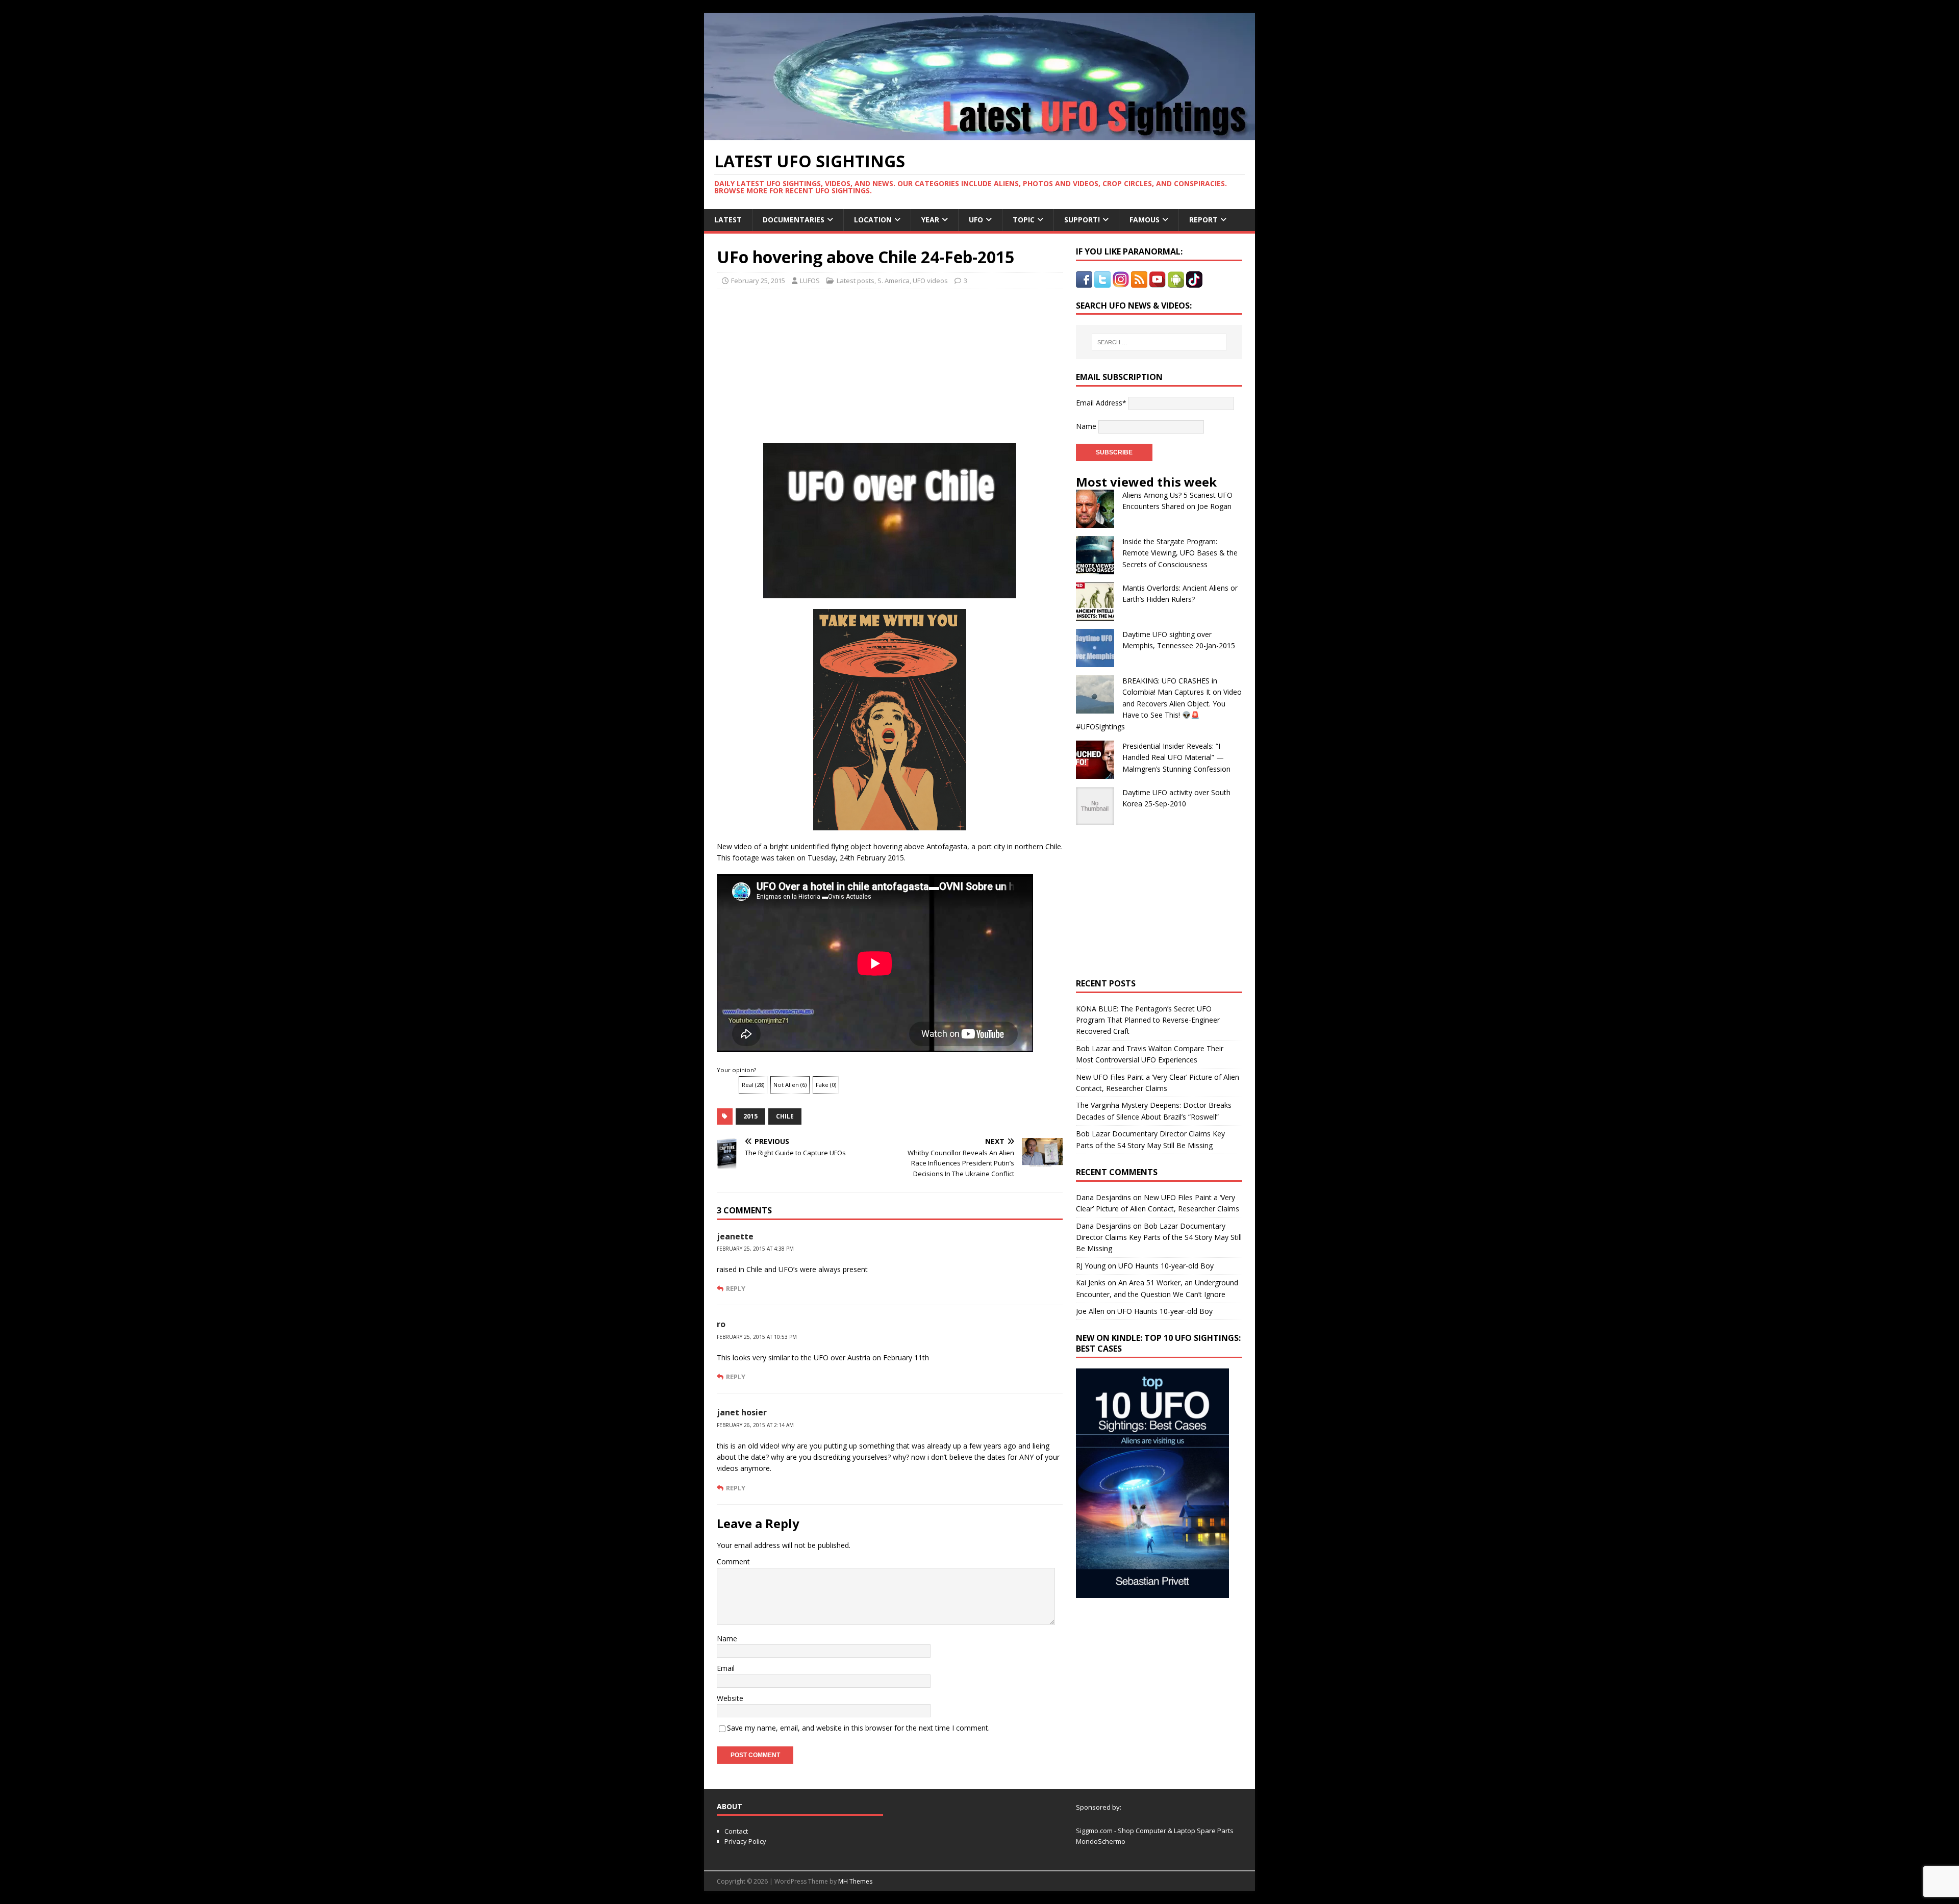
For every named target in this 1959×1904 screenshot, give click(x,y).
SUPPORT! (1082, 220)
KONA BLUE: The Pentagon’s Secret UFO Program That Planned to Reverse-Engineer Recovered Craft (1148, 1020)
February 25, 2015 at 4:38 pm (755, 1249)
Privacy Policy (745, 1841)
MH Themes (855, 1881)
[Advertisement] (812, 363)
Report (1203, 220)
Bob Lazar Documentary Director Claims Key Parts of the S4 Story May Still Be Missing (1159, 1237)
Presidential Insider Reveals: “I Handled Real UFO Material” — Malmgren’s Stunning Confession (1176, 757)
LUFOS (810, 281)
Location (873, 220)
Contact (736, 1831)
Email (726, 1668)
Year (930, 220)
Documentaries (794, 220)
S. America (894, 281)
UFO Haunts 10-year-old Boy (1166, 1266)
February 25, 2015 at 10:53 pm (757, 1337)
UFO (976, 220)
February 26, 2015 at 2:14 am (755, 1425)
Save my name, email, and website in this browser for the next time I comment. (858, 1728)
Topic (1024, 220)
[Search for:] (1159, 342)
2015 (750, 1116)
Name (727, 1639)
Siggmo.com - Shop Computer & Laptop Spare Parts (1155, 1831)
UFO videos (930, 281)
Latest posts (856, 281)
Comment (733, 1562)
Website (730, 1698)
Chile (785, 1116)
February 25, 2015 (758, 281)
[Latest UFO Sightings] (979, 134)
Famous (1145, 220)
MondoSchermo (1101, 1841)
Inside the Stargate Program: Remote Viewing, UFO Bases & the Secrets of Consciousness (1180, 553)
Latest (728, 220)
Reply (736, 1288)
